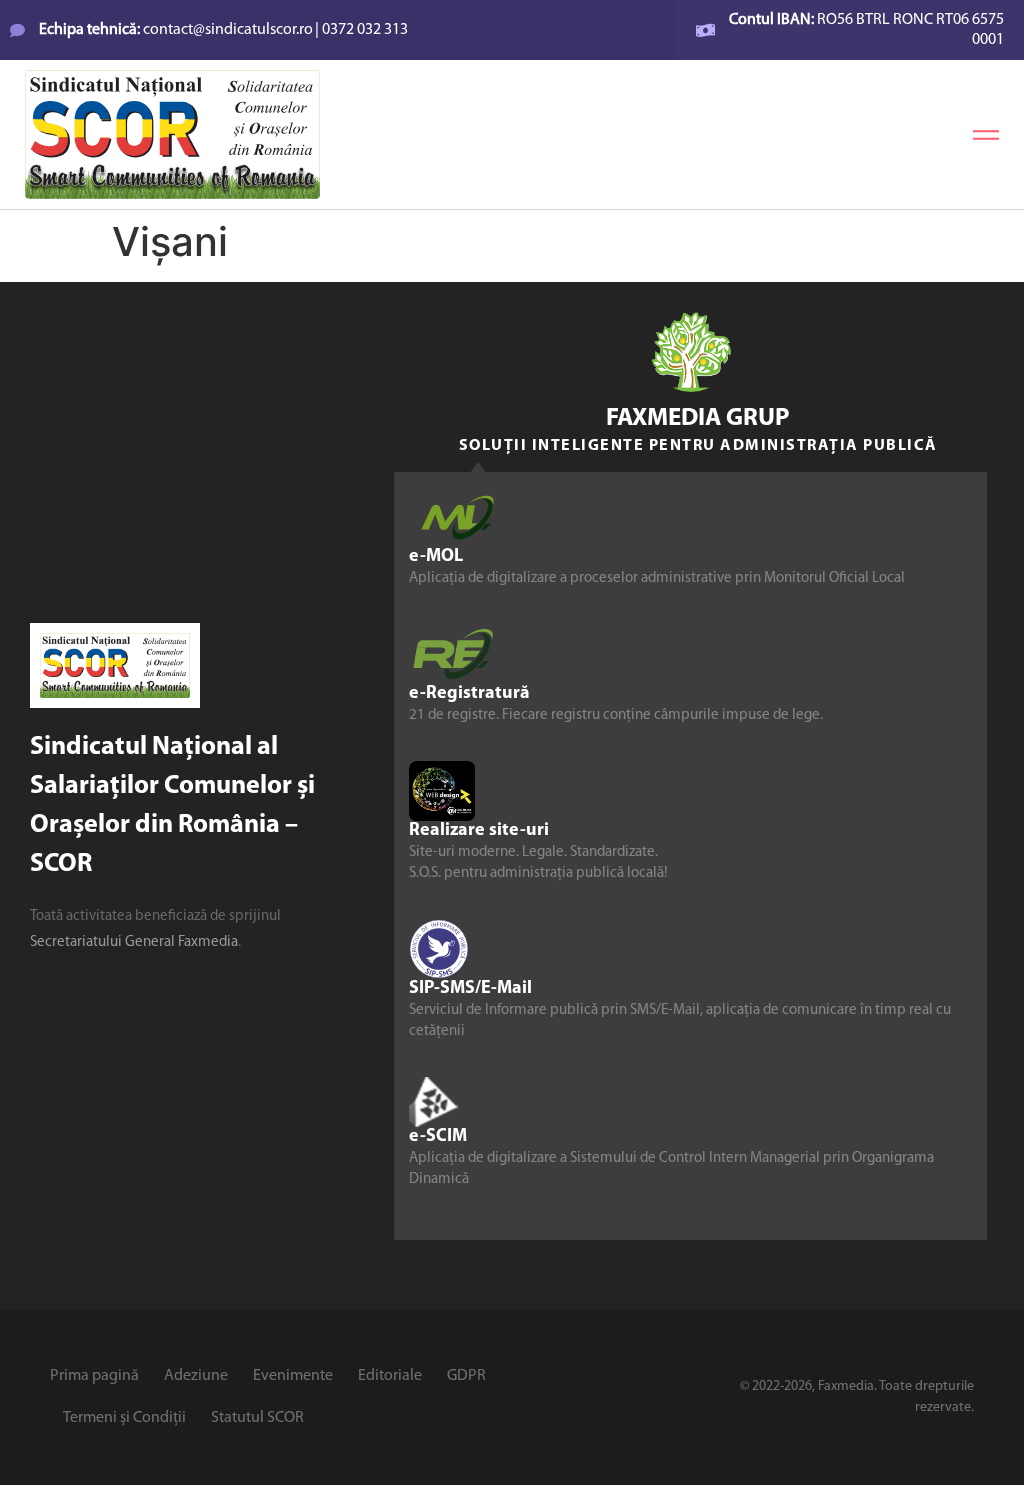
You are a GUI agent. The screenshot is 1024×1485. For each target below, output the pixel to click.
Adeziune (196, 1376)
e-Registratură (469, 694)
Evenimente (293, 1376)
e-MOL (436, 557)
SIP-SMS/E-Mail (470, 989)
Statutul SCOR (257, 1418)
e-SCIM (438, 1137)
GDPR (466, 1376)
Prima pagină (94, 1376)
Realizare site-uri (479, 831)
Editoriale (390, 1376)
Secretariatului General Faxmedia (134, 942)
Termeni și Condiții (124, 1418)
